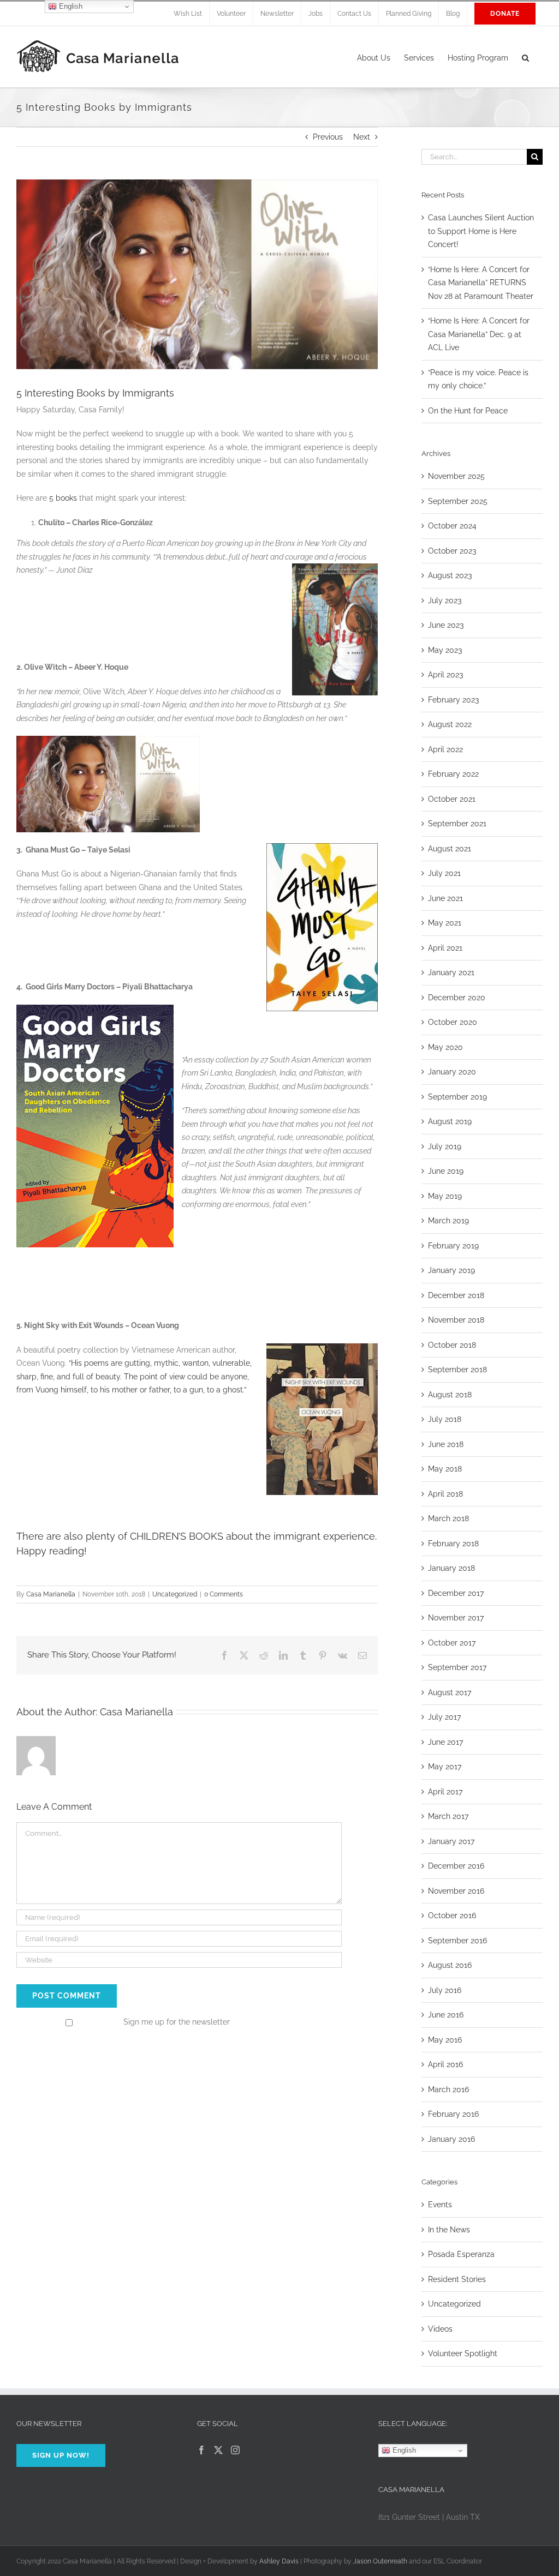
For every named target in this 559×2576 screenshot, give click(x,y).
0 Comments (224, 1594)
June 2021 (445, 898)
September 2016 (457, 1941)
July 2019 (445, 1146)
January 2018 (451, 1568)
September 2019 (457, 1097)
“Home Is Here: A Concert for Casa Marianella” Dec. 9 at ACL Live (479, 334)
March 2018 (448, 1518)
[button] (525, 57)
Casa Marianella (51, 1594)
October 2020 (453, 1022)
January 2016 (451, 2139)
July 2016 (445, 1990)
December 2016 (456, 1866)
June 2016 (446, 2015)
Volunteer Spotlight (463, 2353)
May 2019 (445, 1196)
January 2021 (451, 972)
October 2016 (452, 1916)
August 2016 (450, 1965)
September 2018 (457, 1370)
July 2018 (445, 1419)
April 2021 (445, 948)
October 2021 (452, 799)
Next (362, 137)
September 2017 (457, 1667)
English (403, 2450)
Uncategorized (175, 1594)
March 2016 (448, 2089)
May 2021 (445, 923)
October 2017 (452, 1643)
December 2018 (456, 1295)
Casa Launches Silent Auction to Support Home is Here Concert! (481, 231)
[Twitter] (218, 2450)
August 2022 (450, 724)
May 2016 (445, 2040)
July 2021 (444, 873)
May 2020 (445, 1047)
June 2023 (446, 625)
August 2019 (450, 1121)
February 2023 (453, 700)
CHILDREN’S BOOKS (177, 1536)
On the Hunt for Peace (468, 411)
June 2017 (445, 1742)
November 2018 (456, 1320)
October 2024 (452, 526)
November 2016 (456, 1891)
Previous (328, 137)
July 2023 (445, 601)
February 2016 (453, 2114)
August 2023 (450, 575)
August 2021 (450, 849)
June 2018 (446, 1444)
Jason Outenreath (380, 2561)
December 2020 (457, 998)
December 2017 (456, 1593)
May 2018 (445, 1469)
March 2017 (448, 1816)
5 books (63, 498)
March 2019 (448, 1221)
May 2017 (445, 1767)
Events (440, 2205)
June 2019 (446, 1171)
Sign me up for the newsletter (176, 2022)
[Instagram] (235, 2450)
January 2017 (451, 1841)
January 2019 (451, 1270)
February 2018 (453, 1544)
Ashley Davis (279, 2561)
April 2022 (445, 749)
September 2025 (458, 501)
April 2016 (445, 2064)
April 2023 (445, 675)
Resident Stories (457, 2279)
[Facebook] (201, 2450)
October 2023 (452, 551)
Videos (440, 2329)
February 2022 (453, 774)
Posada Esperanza (461, 2254)
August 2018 (450, 1395)
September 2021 (457, 824)
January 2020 (452, 1072)
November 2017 (456, 1618)
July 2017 (444, 1717)
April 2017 (445, 1792)
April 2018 (445, 1494)
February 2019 (453, 1246)
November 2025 (456, 476)
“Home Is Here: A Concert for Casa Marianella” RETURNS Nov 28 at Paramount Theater (481, 283)
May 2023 (445, 650)
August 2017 (450, 1692)
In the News (449, 2230)
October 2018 (452, 1345)
